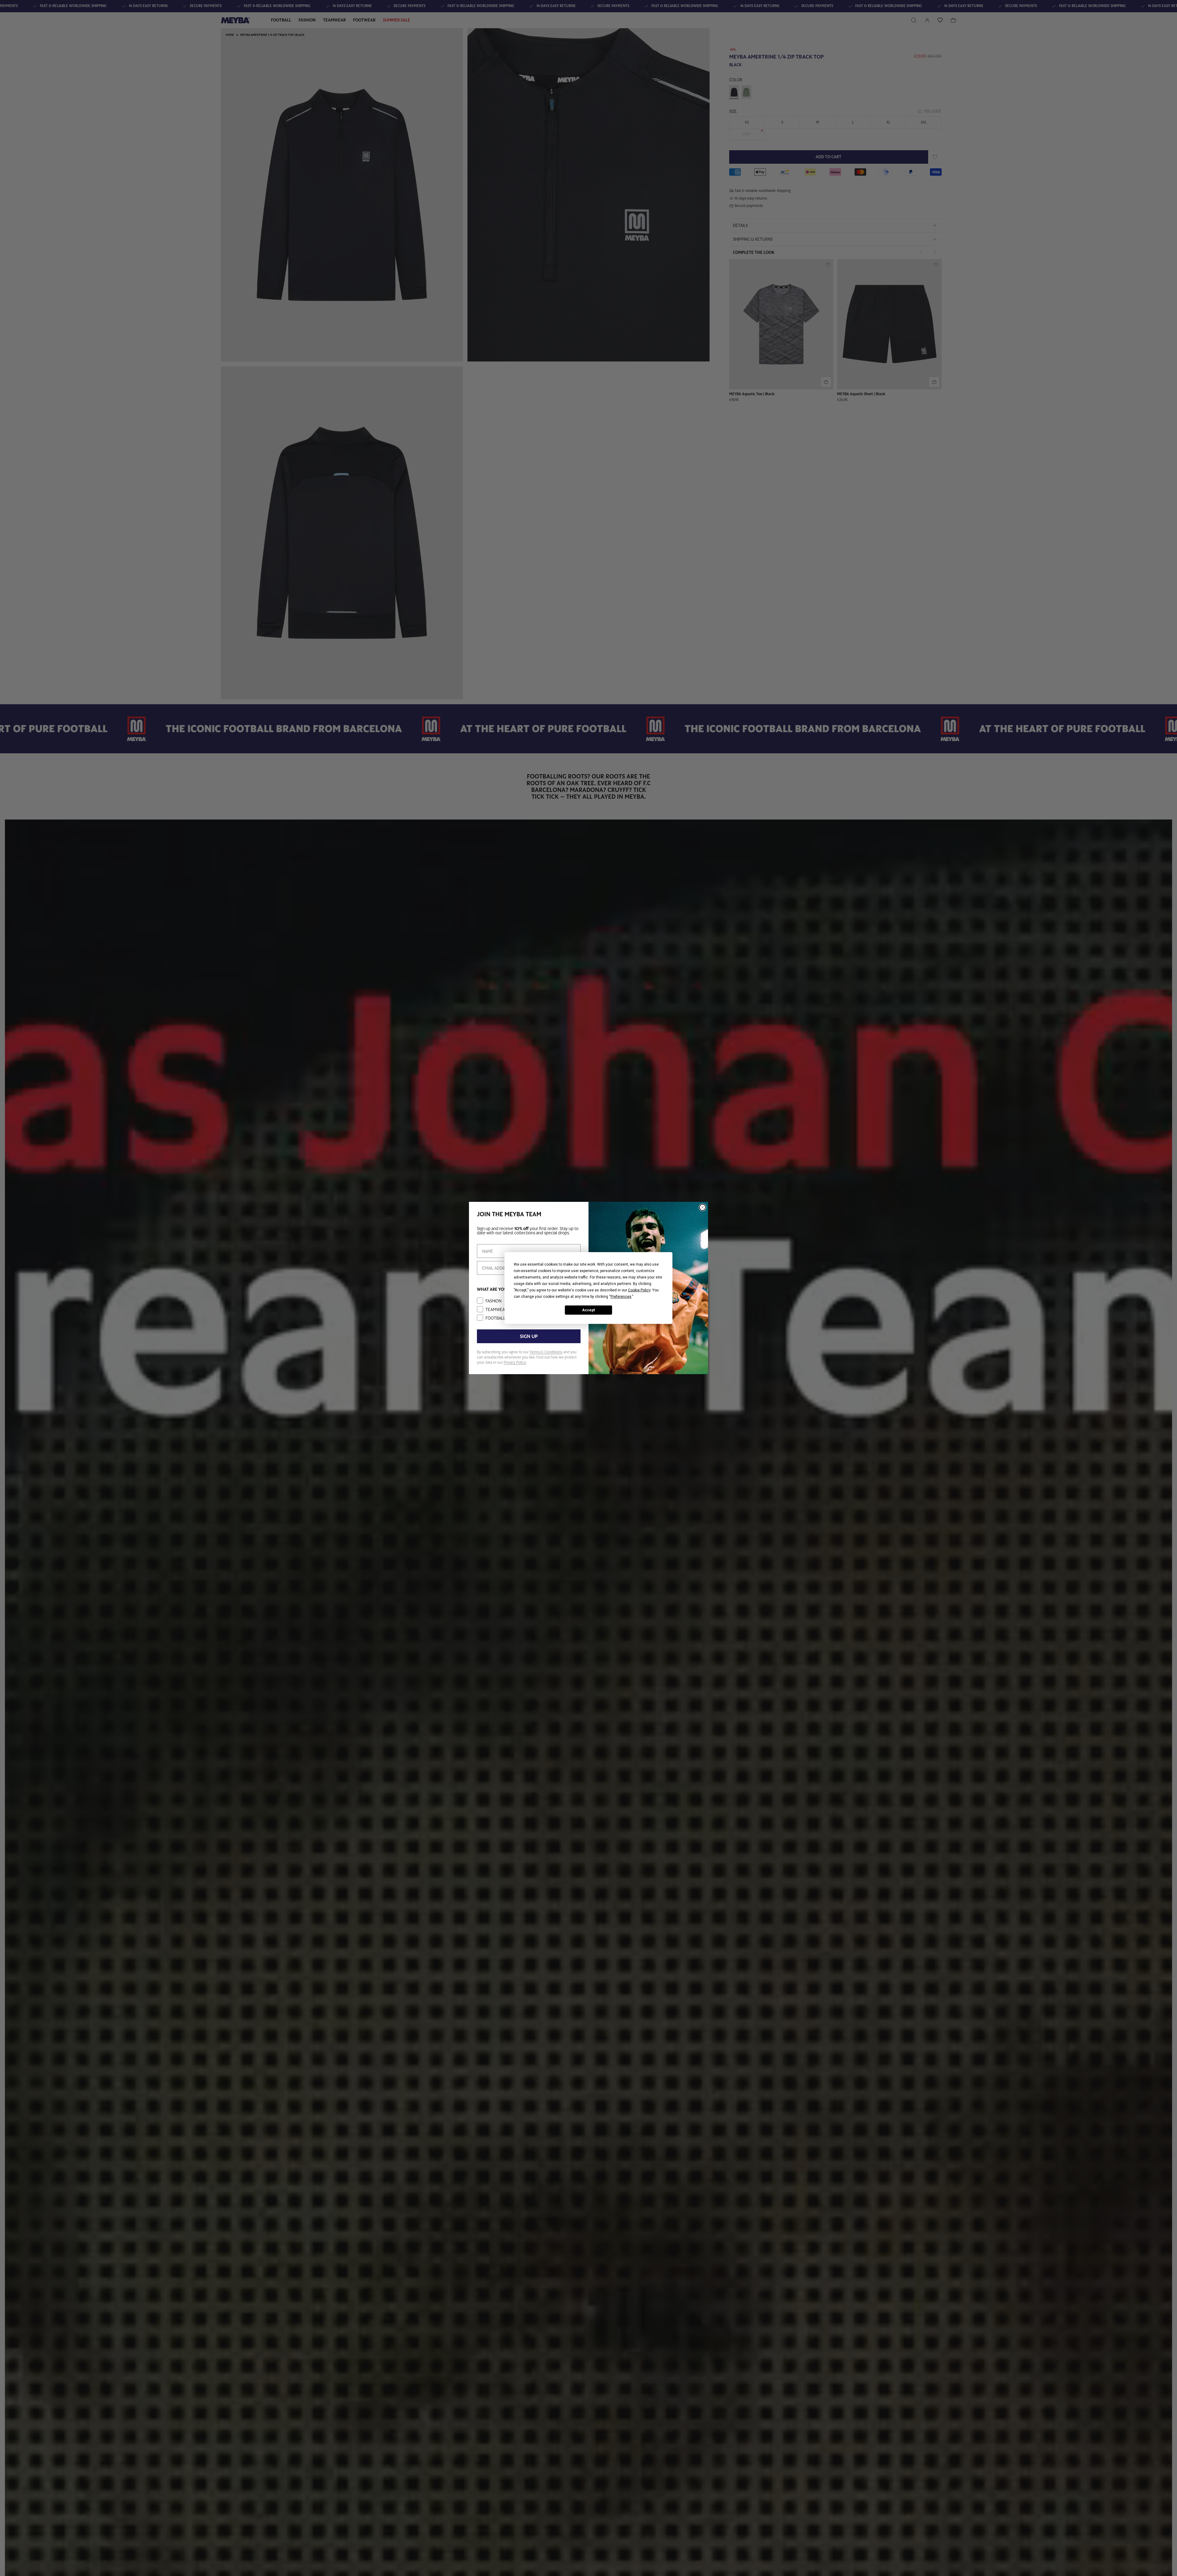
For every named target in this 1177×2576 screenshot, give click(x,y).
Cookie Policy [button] (639, 1290)
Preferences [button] (621, 1297)
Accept (588, 1310)
